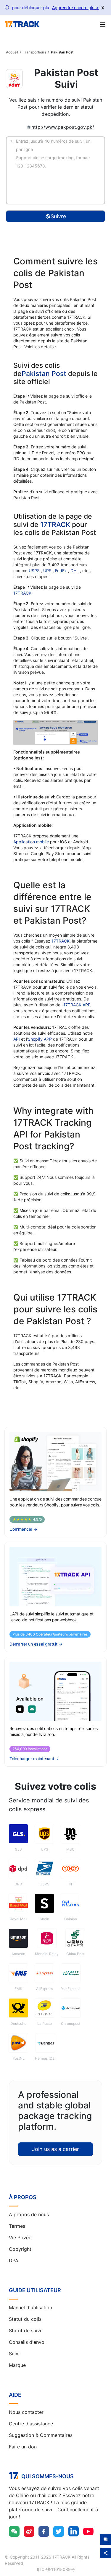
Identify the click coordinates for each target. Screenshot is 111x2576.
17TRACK (56, 525)
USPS (35, 571)
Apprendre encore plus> (76, 8)
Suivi (14, 2354)
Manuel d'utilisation (30, 2308)
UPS (48, 571)
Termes (17, 2226)
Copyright (20, 2249)
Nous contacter (26, 2412)
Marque (17, 2365)
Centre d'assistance (31, 2424)
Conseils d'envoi (27, 2342)
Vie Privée (20, 2237)
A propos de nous (29, 2214)
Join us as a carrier (55, 2149)
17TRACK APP (77, 1005)
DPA (14, 2261)
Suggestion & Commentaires (41, 2435)
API (17, 1039)
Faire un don (23, 2447)
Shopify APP (40, 1039)
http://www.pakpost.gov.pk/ (63, 127)
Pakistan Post (44, 374)
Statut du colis (25, 2319)
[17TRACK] (22, 24)
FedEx (62, 571)
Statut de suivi (25, 2331)
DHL (75, 571)
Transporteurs (34, 52)
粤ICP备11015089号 (55, 2569)
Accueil (12, 52)
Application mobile (31, 842)
